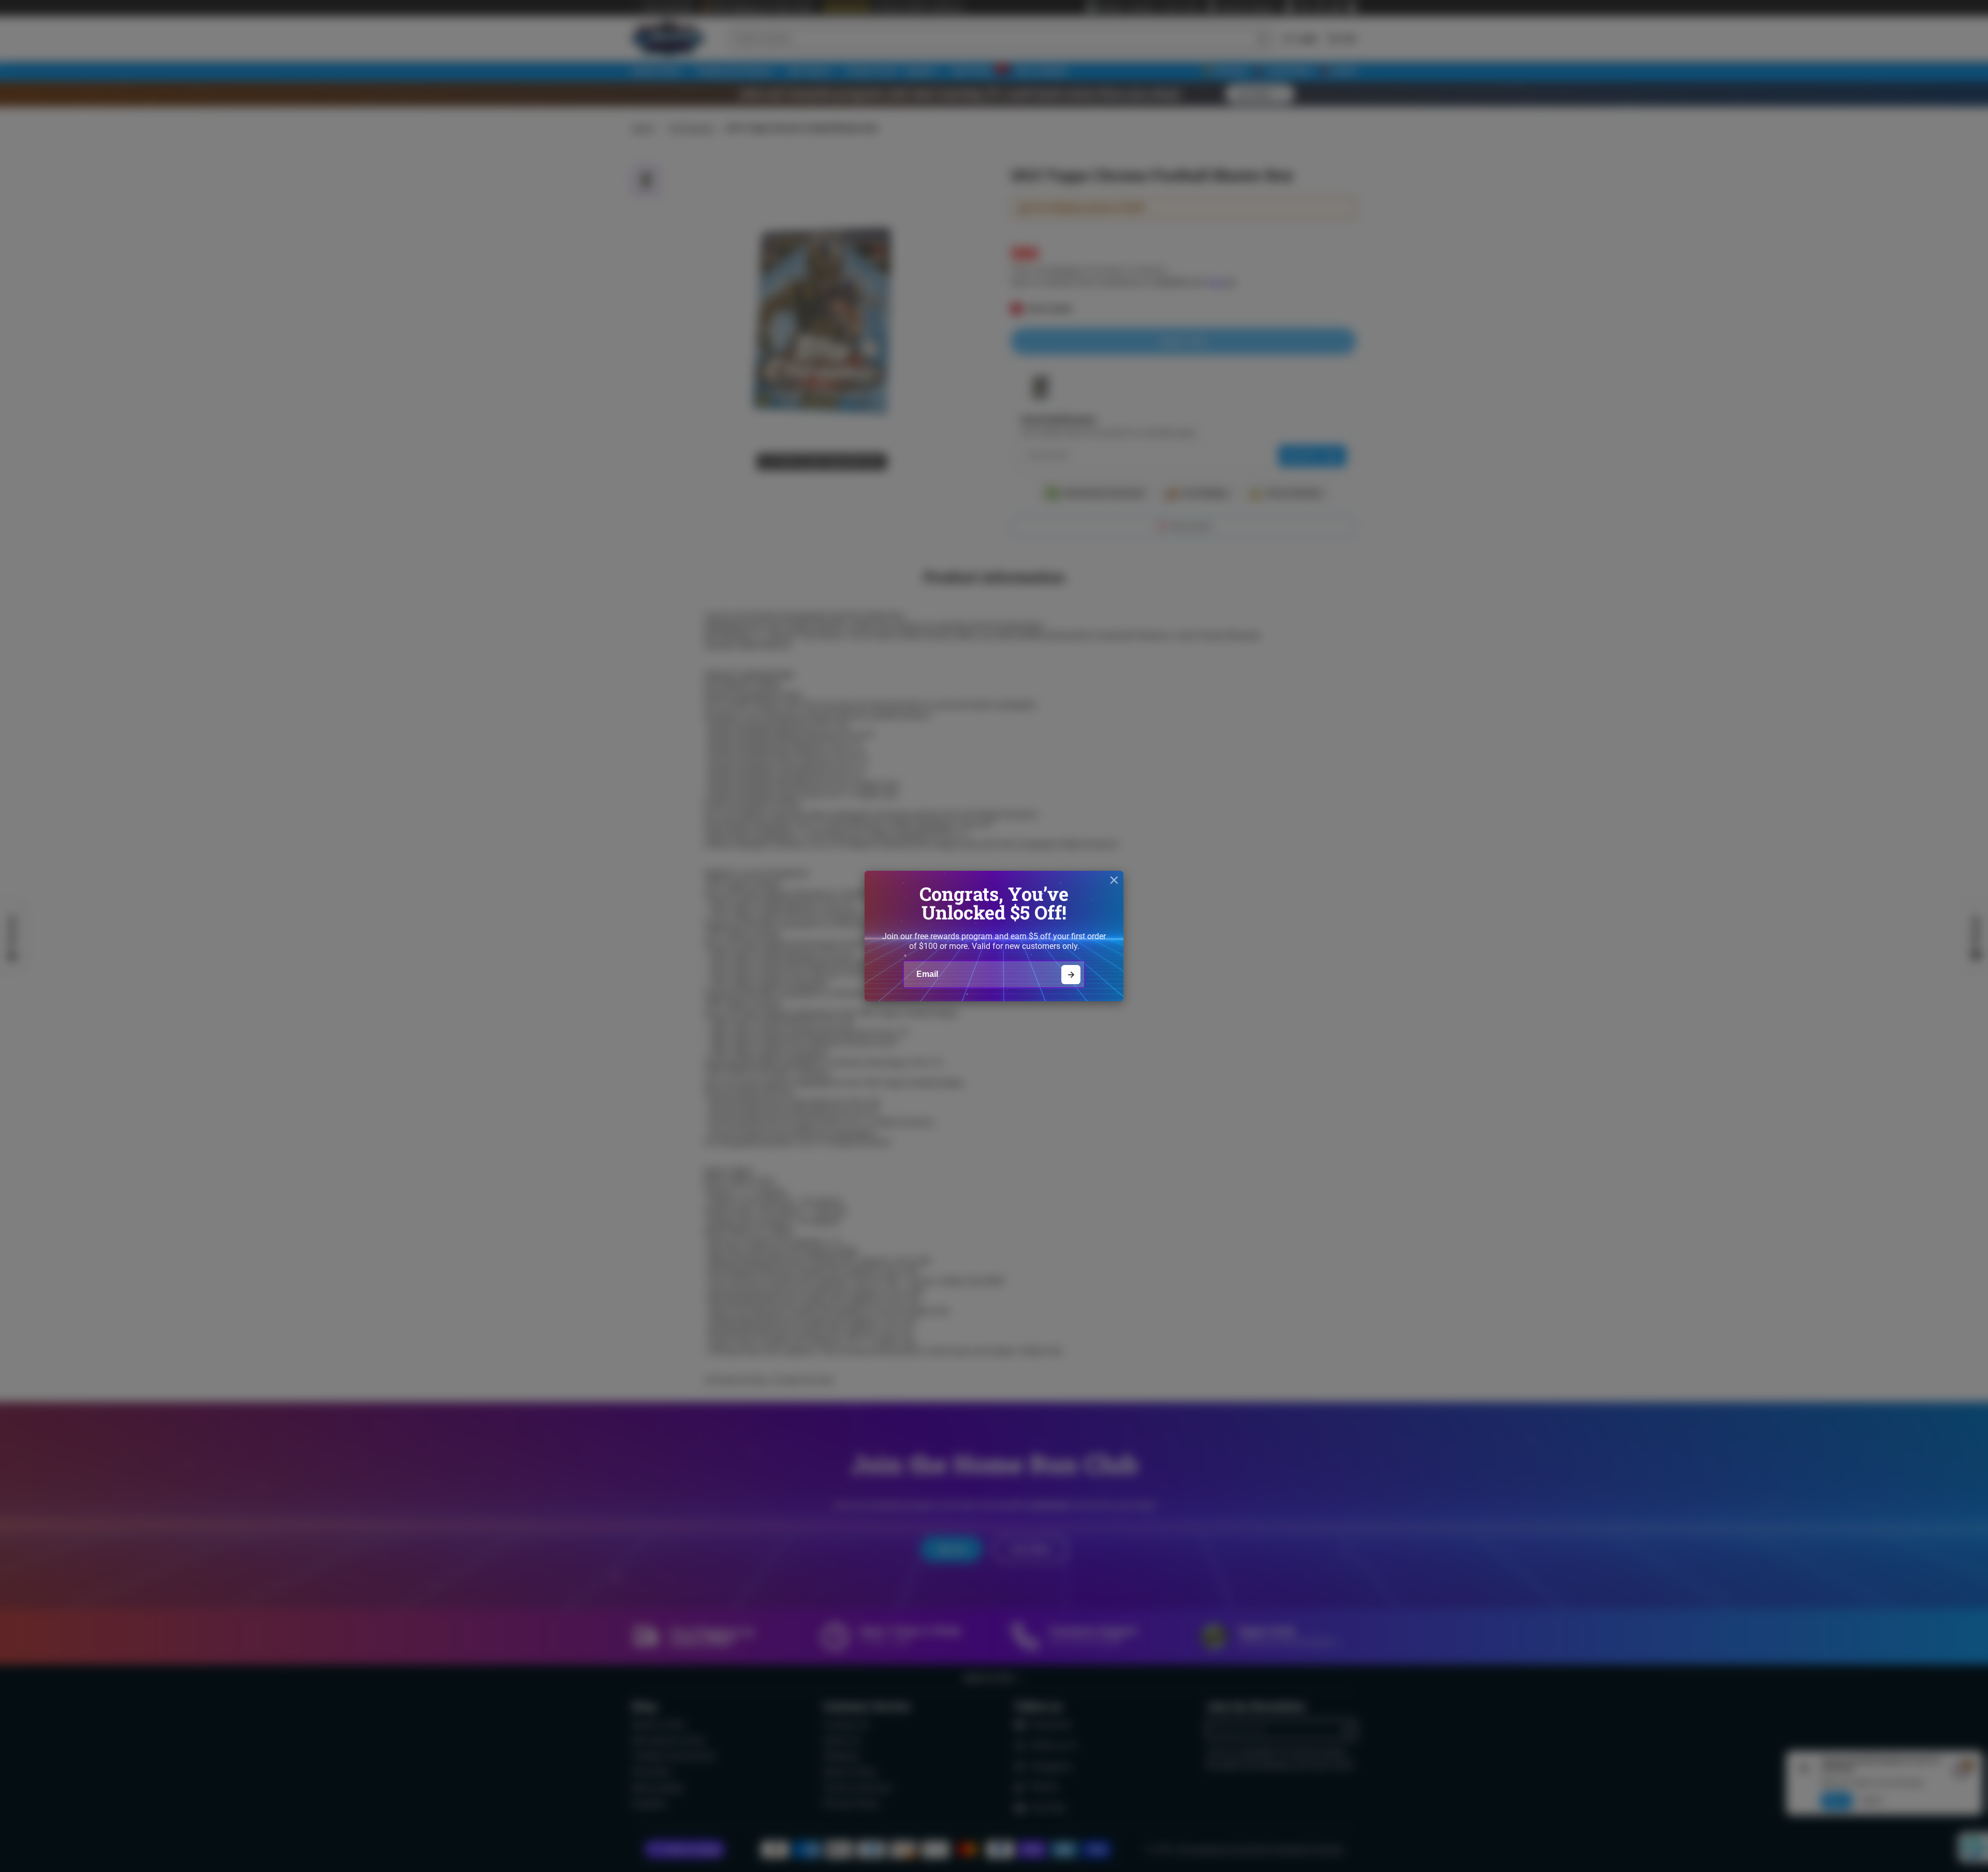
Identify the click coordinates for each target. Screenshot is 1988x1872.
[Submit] (1071, 975)
